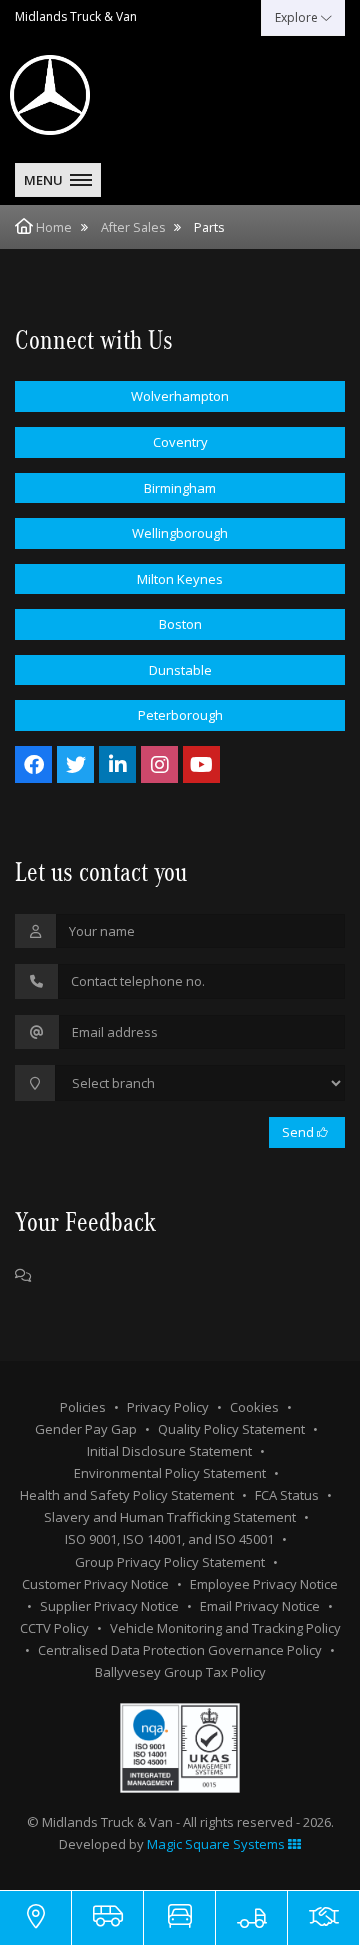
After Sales (133, 227)
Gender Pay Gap (86, 1429)
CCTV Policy (54, 1628)
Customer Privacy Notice (95, 1584)
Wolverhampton (180, 396)
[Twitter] (75, 764)
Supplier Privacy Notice (109, 1606)
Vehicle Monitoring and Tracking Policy (225, 1628)
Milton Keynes (180, 579)
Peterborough (180, 715)
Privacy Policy (168, 1407)
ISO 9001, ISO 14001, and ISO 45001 (169, 1539)
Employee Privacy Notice (264, 1584)
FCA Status (287, 1495)
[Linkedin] (117, 764)
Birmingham (180, 488)
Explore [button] (298, 17)
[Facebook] (33, 764)
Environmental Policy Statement (170, 1473)
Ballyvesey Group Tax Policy (180, 1672)
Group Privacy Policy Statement (170, 1562)
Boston (180, 624)
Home (54, 227)
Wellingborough (180, 533)
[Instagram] (159, 764)
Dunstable (180, 670)
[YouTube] (201, 764)
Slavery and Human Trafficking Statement (170, 1517)
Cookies (254, 1407)
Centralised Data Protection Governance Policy (180, 1650)
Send (299, 1132)
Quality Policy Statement (231, 1429)
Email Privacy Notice (260, 1606)
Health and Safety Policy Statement (127, 1495)
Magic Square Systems (217, 1844)
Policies (83, 1407)
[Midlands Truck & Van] (100, 95)
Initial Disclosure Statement (169, 1451)
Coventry (180, 442)
